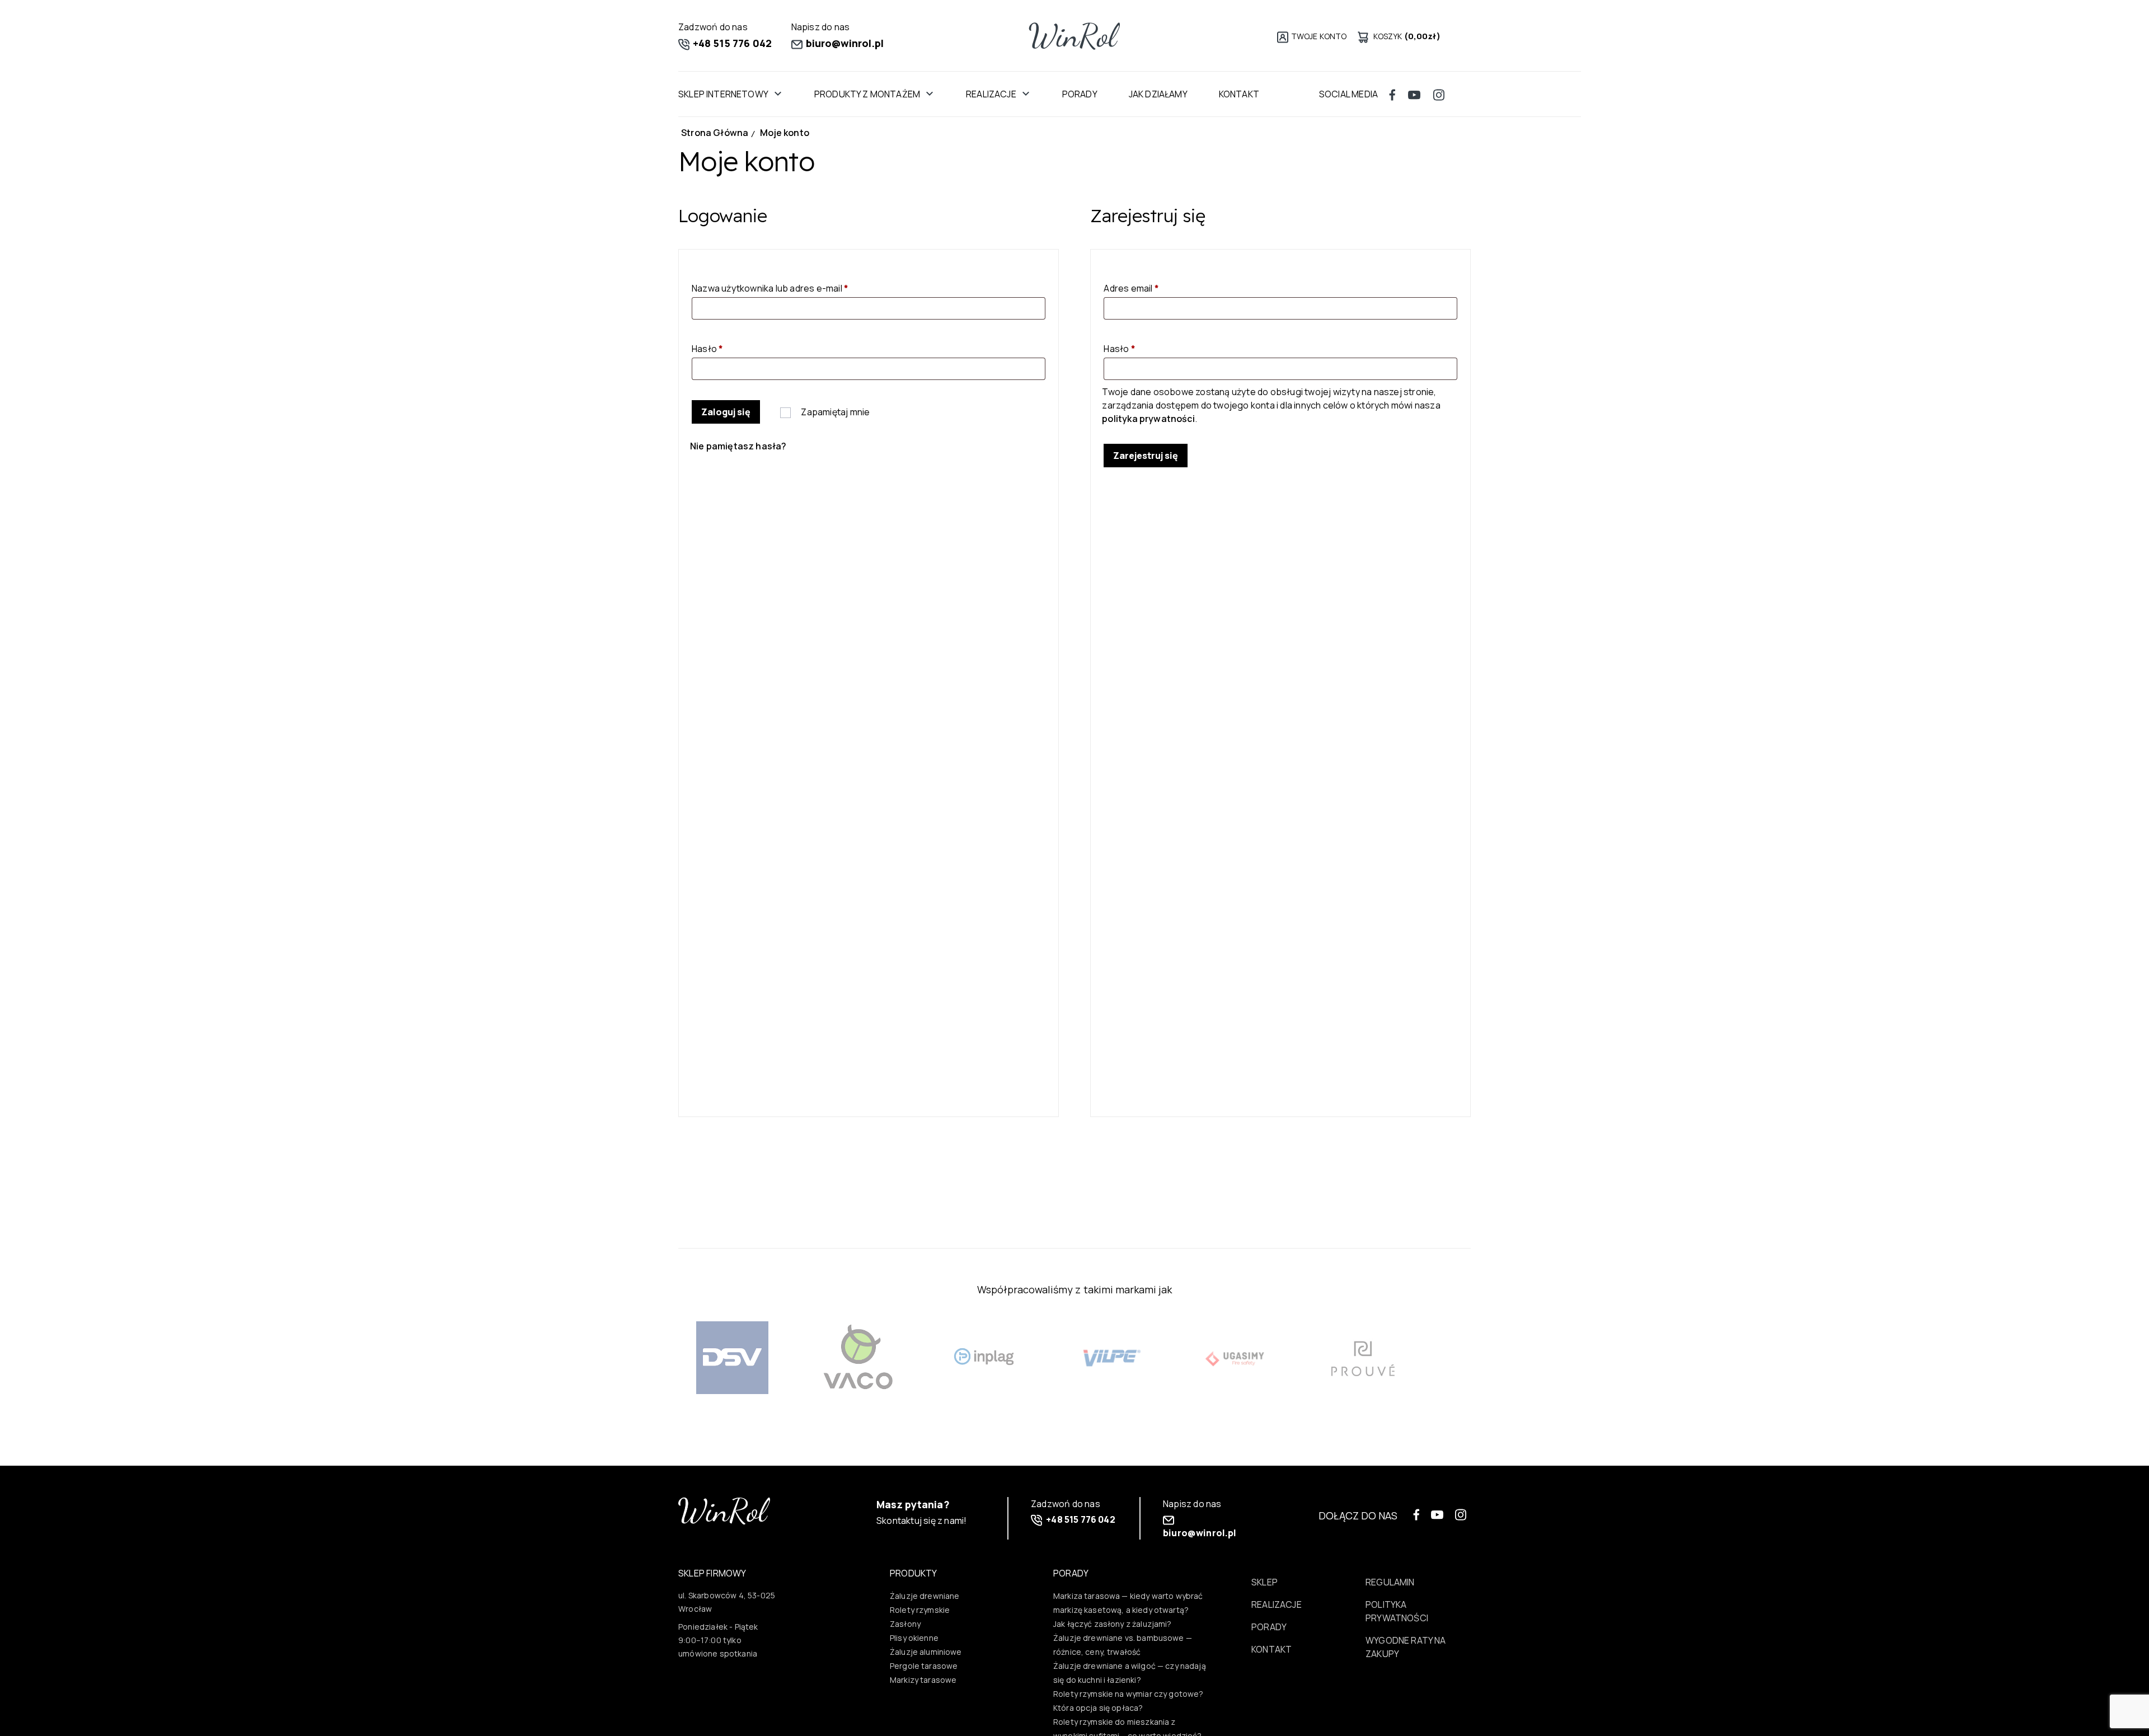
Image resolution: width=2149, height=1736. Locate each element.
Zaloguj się (726, 412)
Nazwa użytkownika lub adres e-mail (794, 288)
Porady (1080, 94)
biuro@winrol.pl (844, 43)
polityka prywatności (1148, 419)
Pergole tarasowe (924, 1666)
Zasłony (905, 1624)
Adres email (1155, 288)
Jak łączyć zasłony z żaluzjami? (1113, 1624)
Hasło (731, 348)
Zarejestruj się (1146, 456)
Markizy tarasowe (923, 1680)
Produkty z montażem (867, 94)
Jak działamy (1158, 94)
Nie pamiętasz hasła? (738, 446)
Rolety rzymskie (920, 1610)
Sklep (1264, 1582)
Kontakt (1239, 94)
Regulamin (1390, 1582)
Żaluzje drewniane (925, 1596)
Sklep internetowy (723, 94)
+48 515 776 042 (731, 43)
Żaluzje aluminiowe (926, 1652)
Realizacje (991, 94)
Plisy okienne (914, 1638)
